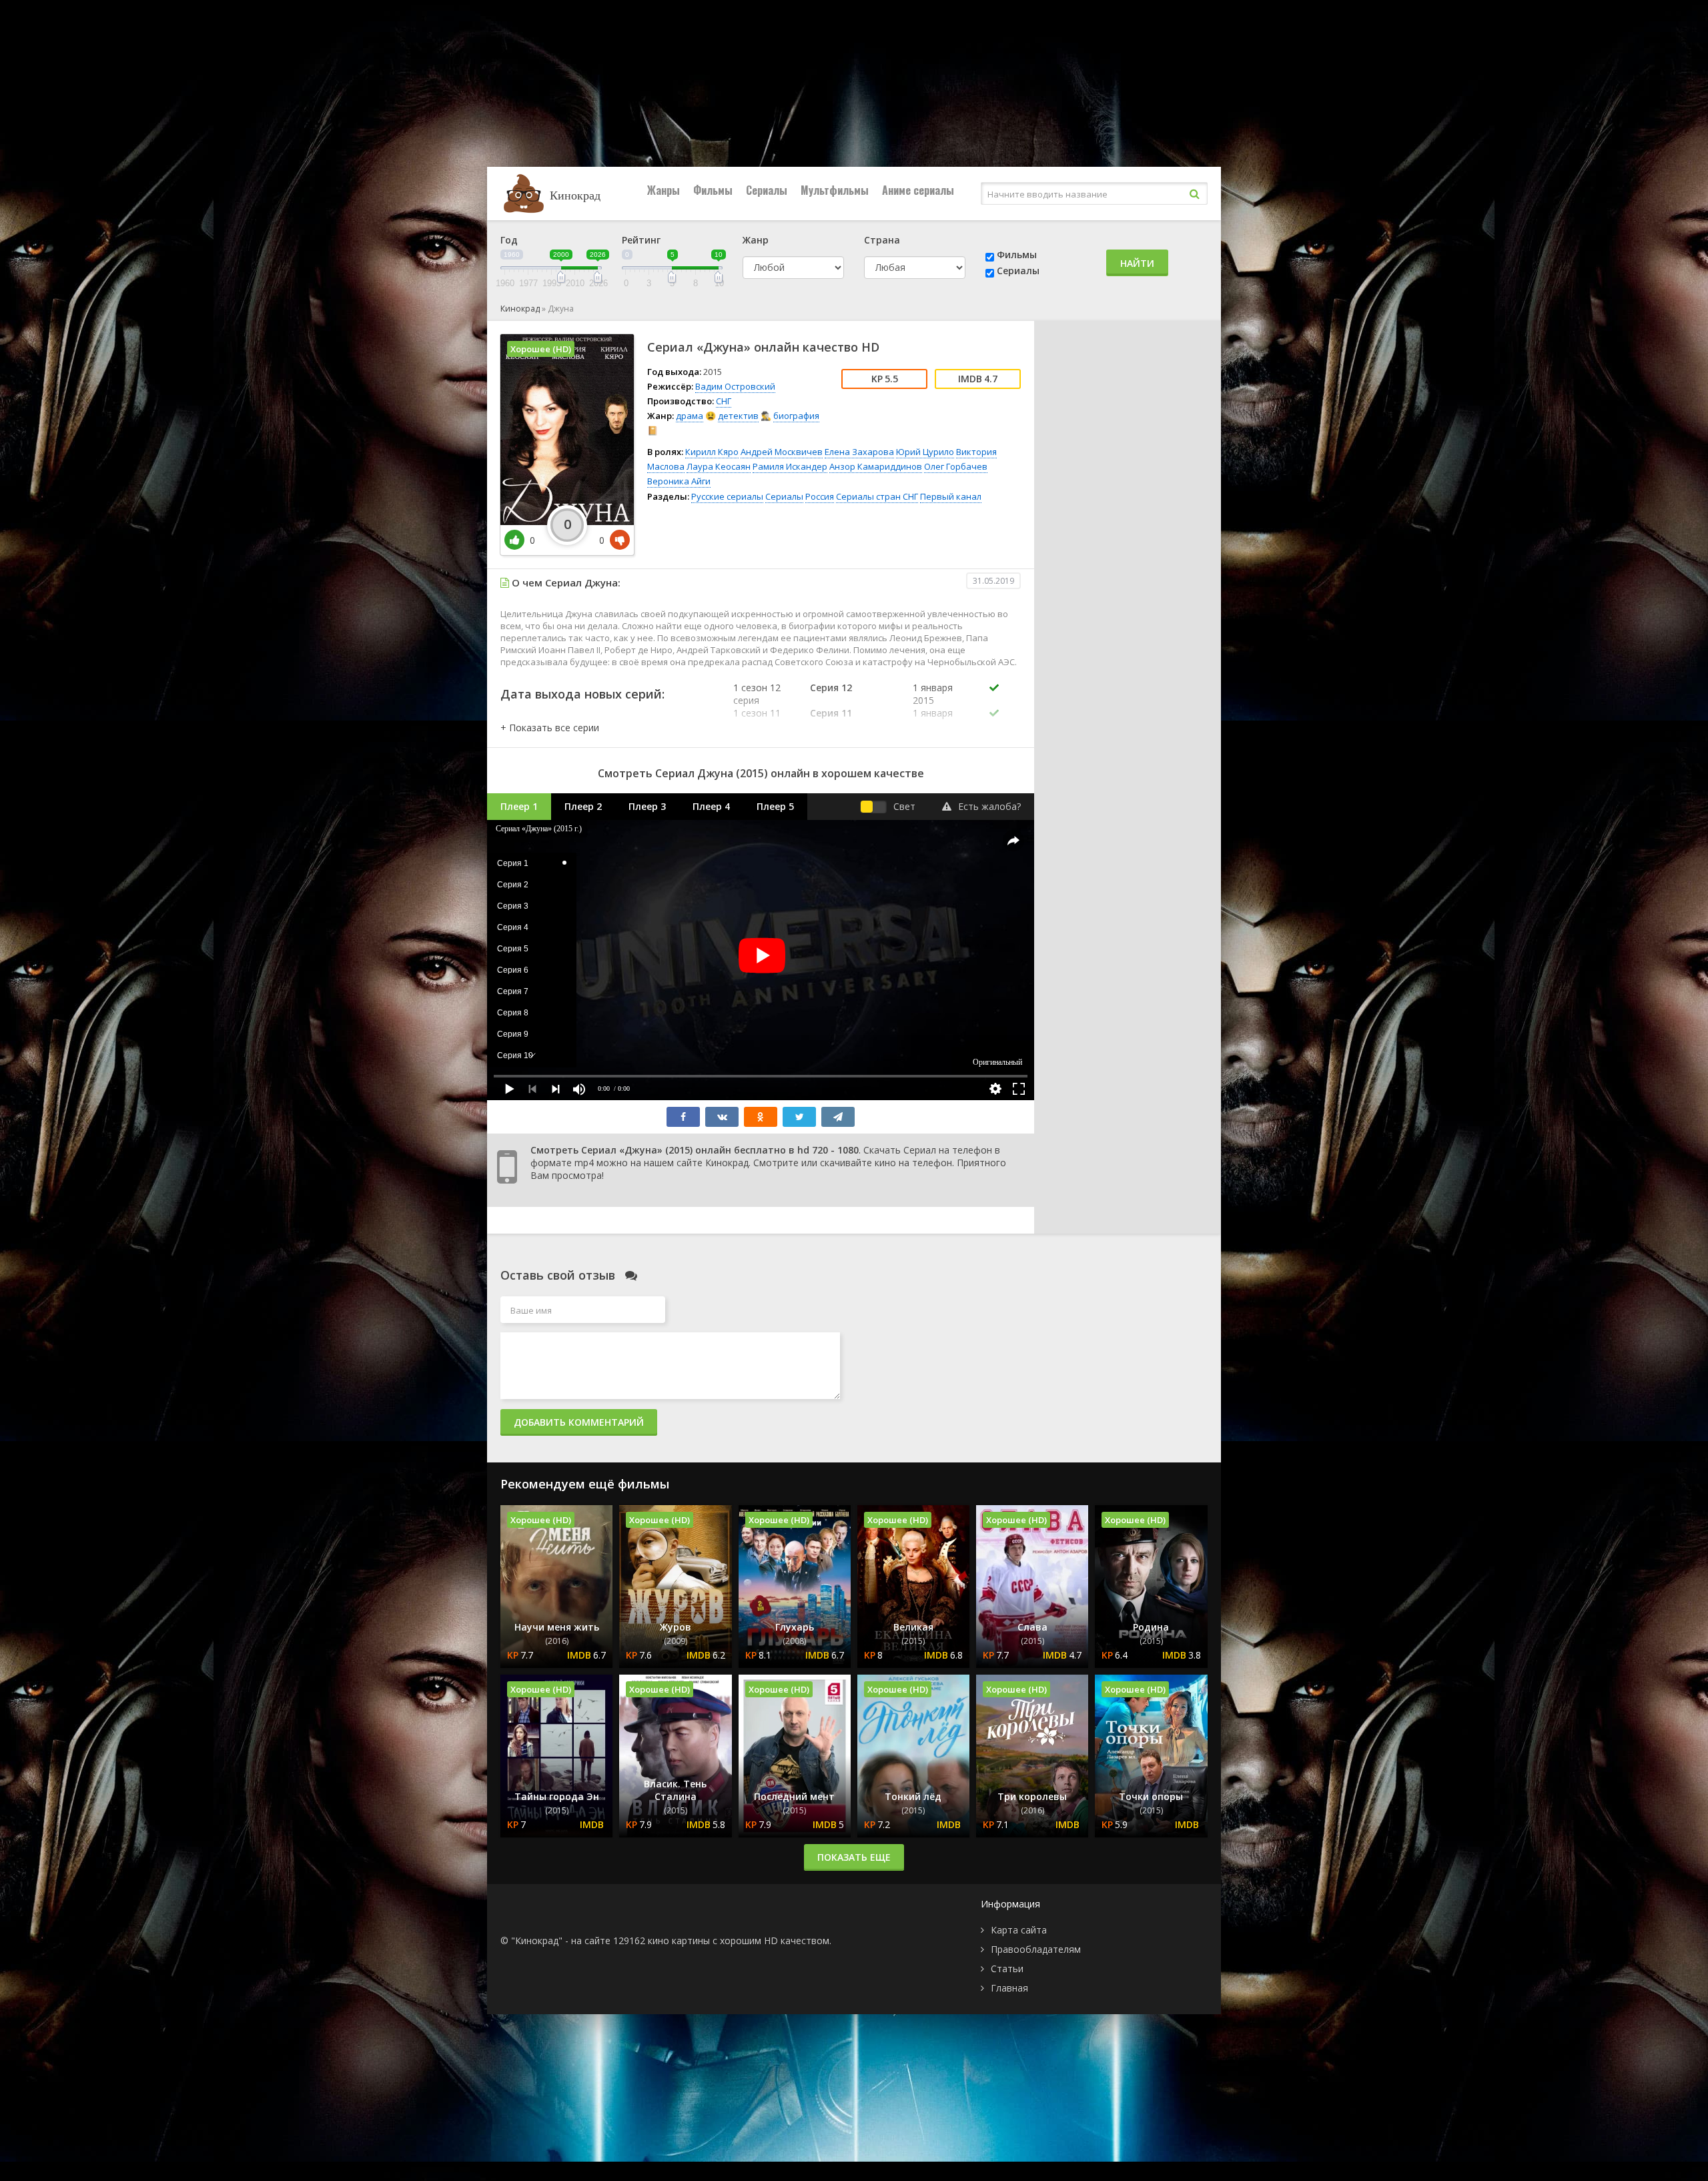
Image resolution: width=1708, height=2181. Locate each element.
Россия (820, 496)
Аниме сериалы (918, 190)
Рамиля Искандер (790, 466)
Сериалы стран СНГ (877, 496)
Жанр (756, 240)
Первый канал (951, 496)
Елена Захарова (859, 452)
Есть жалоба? (989, 806)
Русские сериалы (727, 496)
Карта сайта (1019, 1930)
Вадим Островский (735, 386)
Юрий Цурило (925, 452)
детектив (738, 416)
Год (509, 240)
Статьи (1007, 1969)
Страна (882, 240)
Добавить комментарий (579, 1422)
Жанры (664, 190)
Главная (1009, 1988)
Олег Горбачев (956, 466)
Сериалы (767, 190)
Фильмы (713, 190)
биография (796, 416)
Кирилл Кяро (712, 452)
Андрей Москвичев (782, 452)
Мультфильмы (835, 190)
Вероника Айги (679, 481)
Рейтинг (641, 240)
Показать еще (854, 1857)
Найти (1137, 263)
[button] (550, 728)
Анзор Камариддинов (876, 466)
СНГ (724, 401)
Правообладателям (1036, 1949)
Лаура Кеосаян (719, 466)
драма (690, 416)
